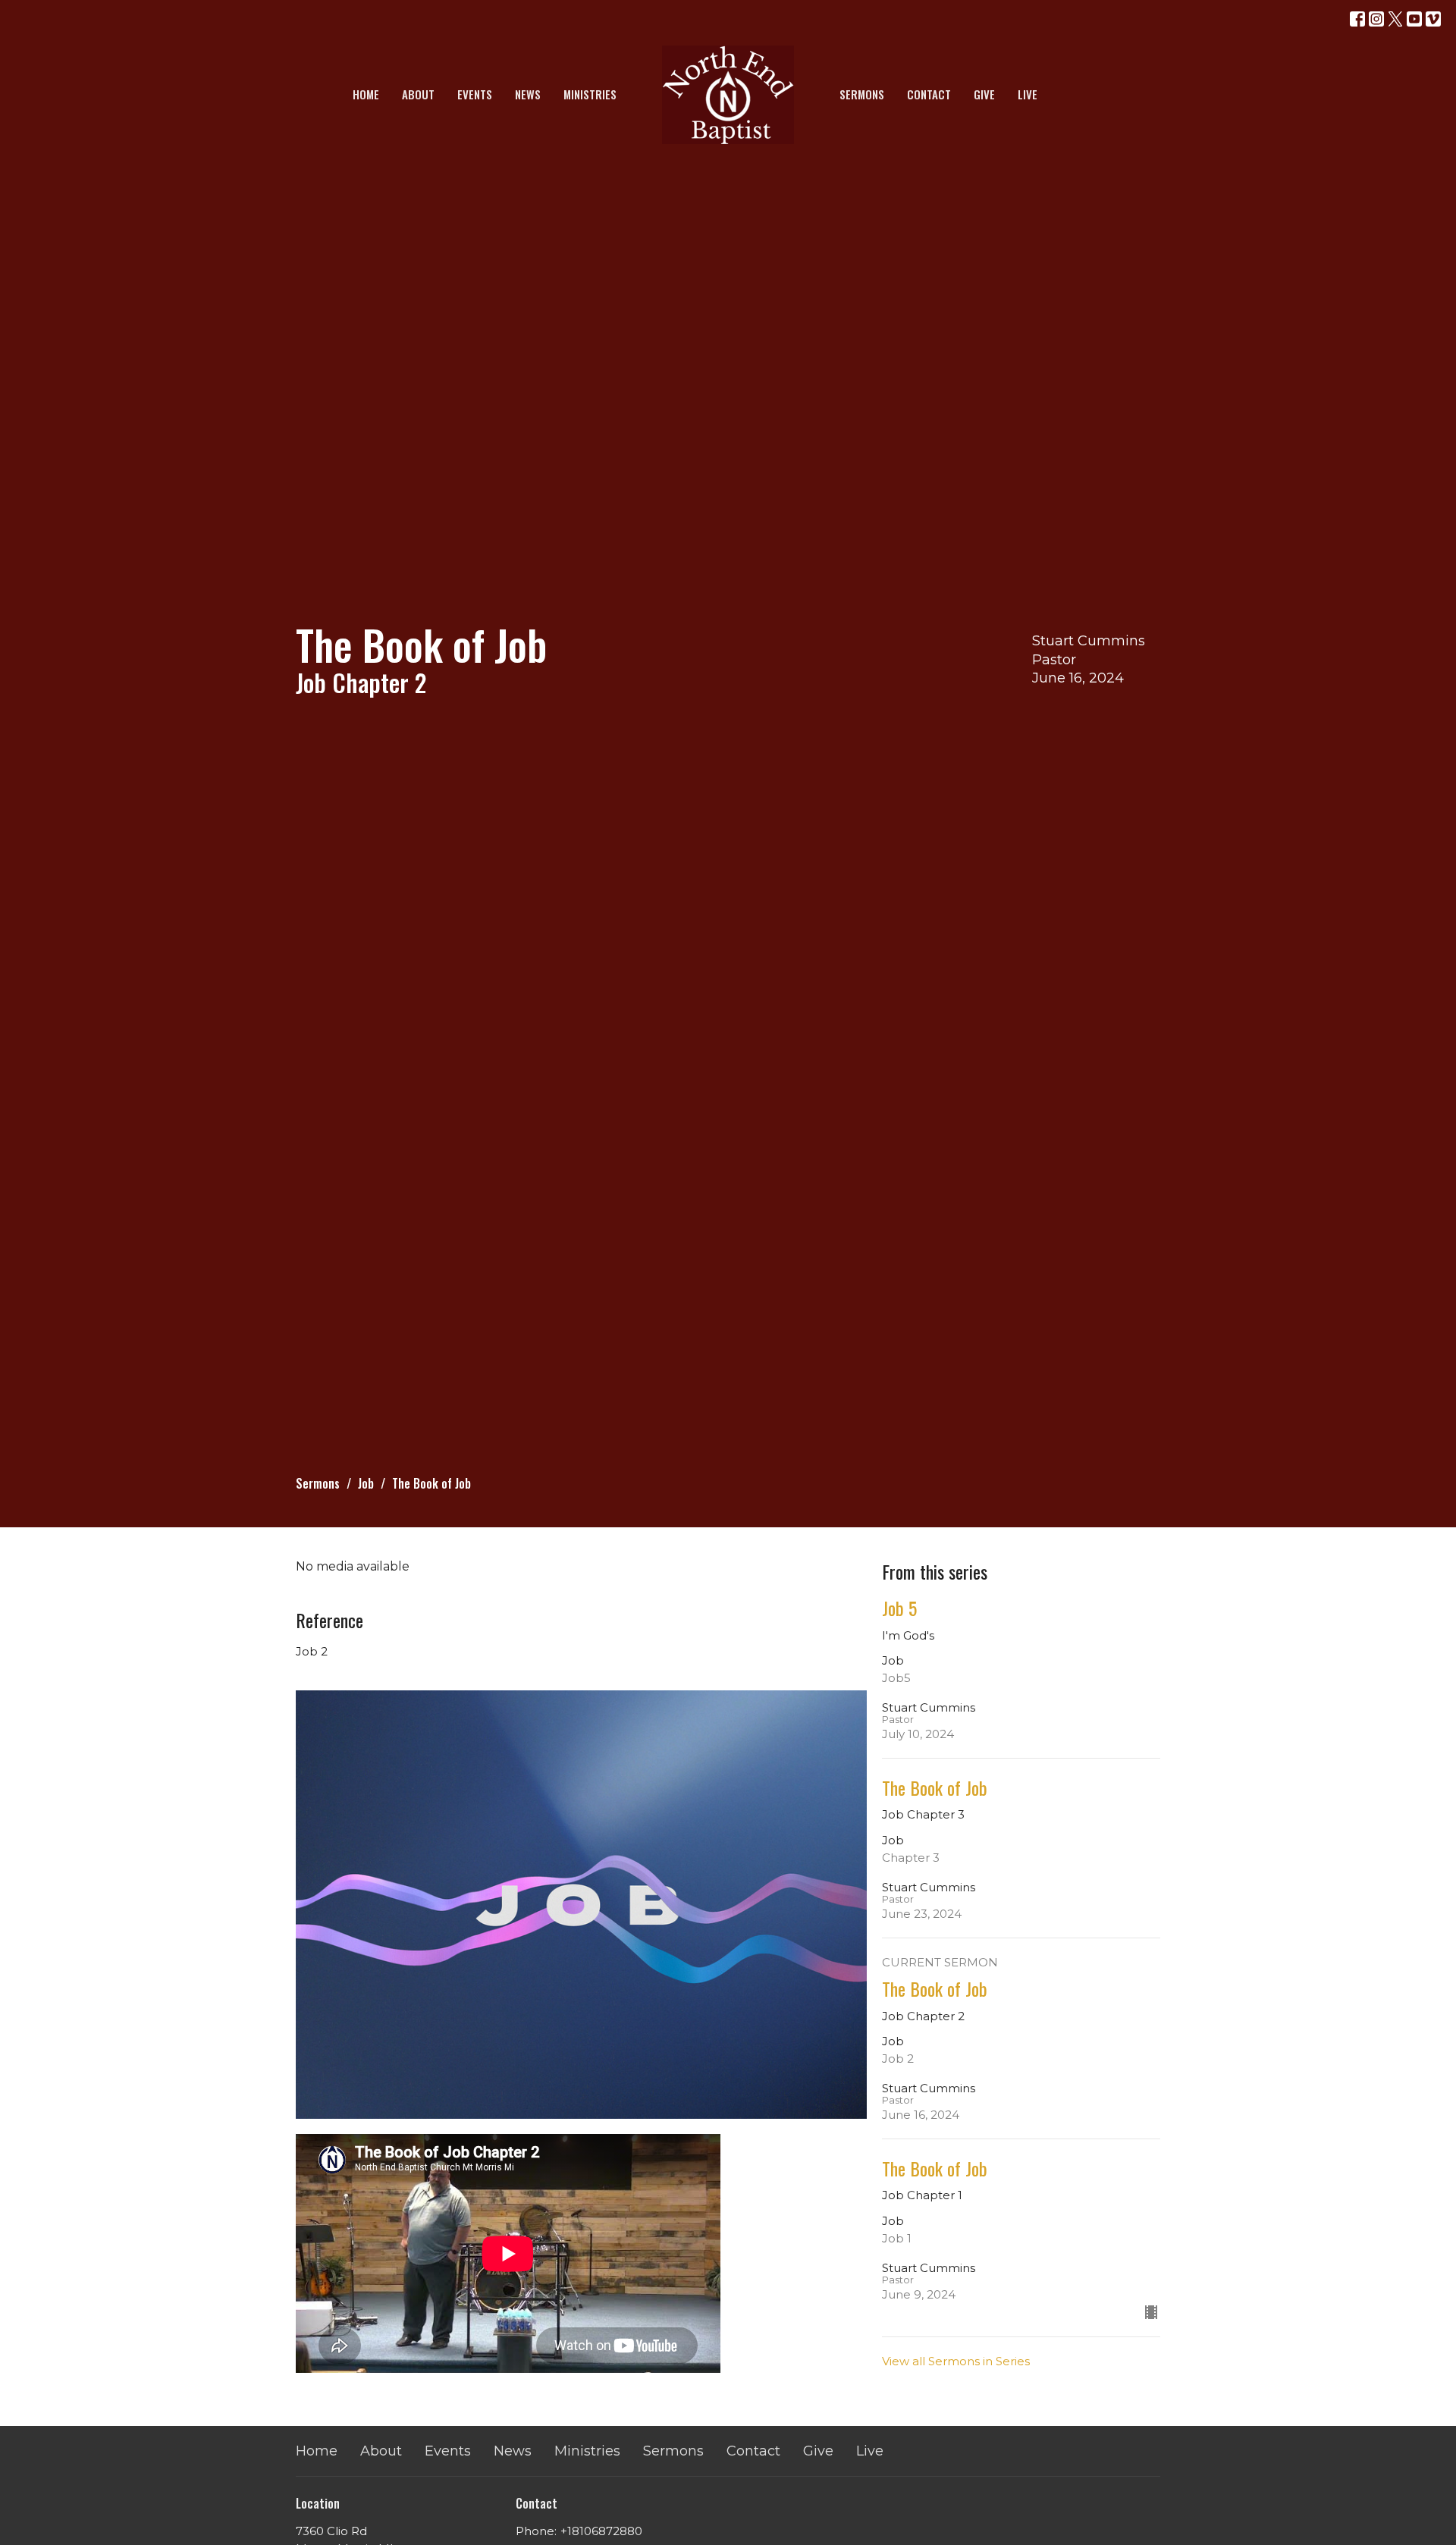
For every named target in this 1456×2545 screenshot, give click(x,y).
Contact (929, 94)
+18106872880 (601, 2531)
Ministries (590, 94)
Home (366, 94)
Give (984, 94)
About (418, 94)
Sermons (862, 94)
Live (1028, 94)
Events (475, 94)
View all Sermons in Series (956, 2361)
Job (366, 1483)
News (528, 94)
